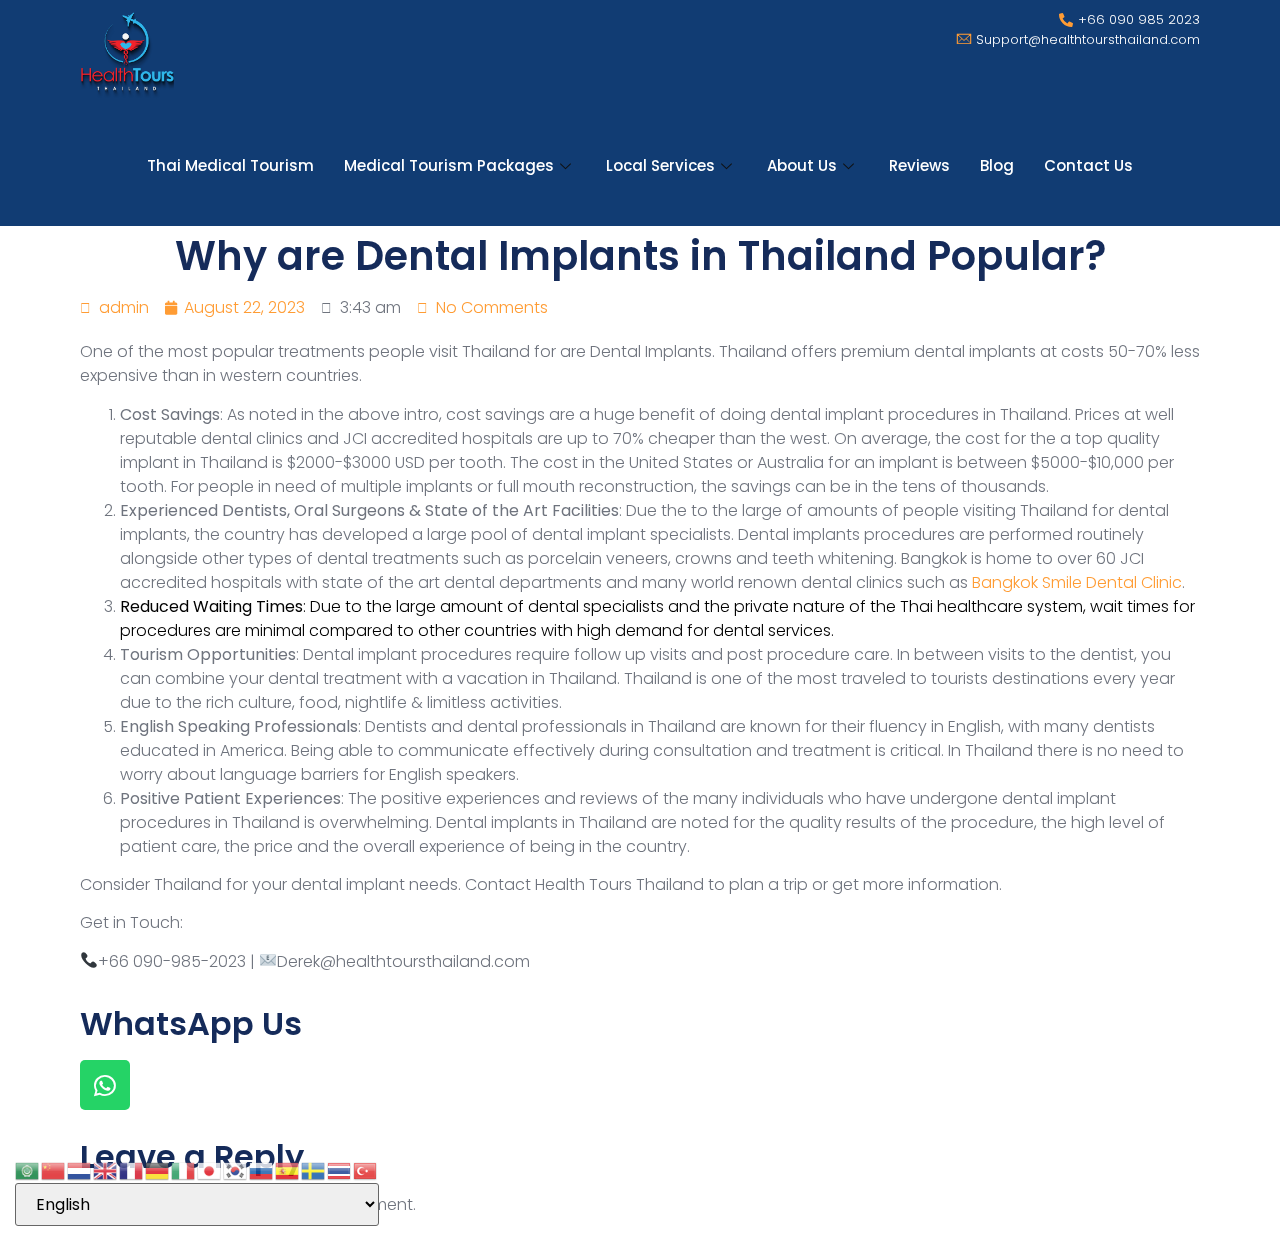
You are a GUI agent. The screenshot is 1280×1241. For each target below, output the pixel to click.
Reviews (919, 165)
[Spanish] (288, 1169)
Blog (997, 165)
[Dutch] (80, 1169)
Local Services (660, 165)
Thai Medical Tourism (230, 165)
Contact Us (1088, 165)
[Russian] (262, 1169)
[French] (132, 1169)
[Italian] (184, 1169)
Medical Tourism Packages (449, 165)
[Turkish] (366, 1169)
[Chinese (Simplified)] (54, 1169)
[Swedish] (314, 1169)
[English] (106, 1169)
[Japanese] (210, 1169)
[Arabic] (28, 1169)
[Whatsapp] (105, 1085)
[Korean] (236, 1169)
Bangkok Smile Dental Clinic (1077, 582)
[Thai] (340, 1169)
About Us (802, 165)
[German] (158, 1169)
